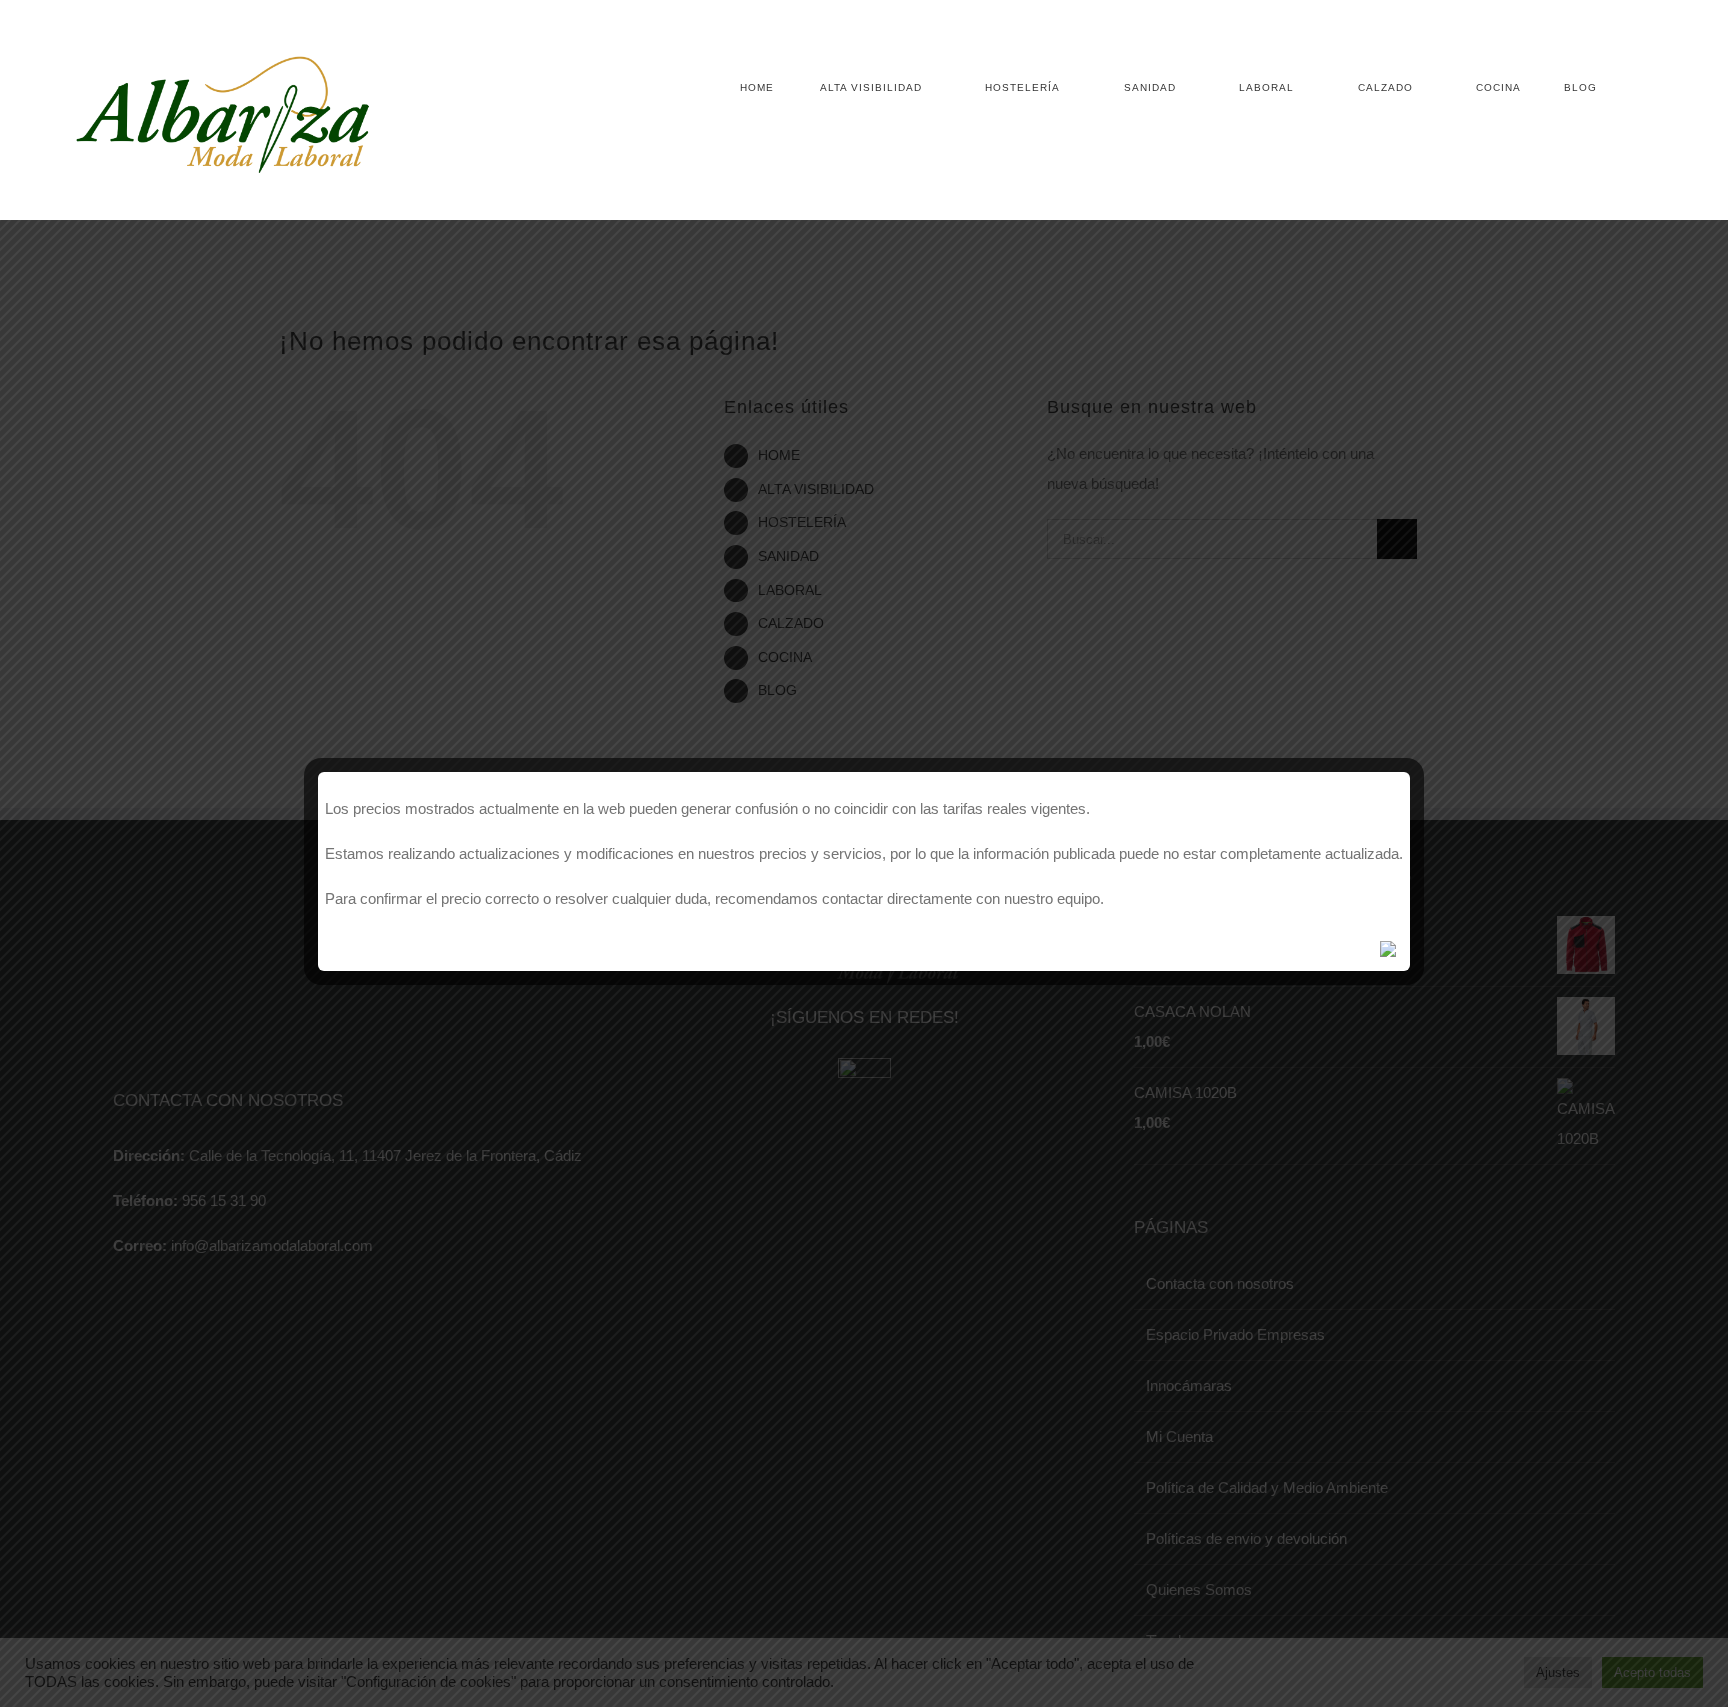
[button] (1626, 88)
